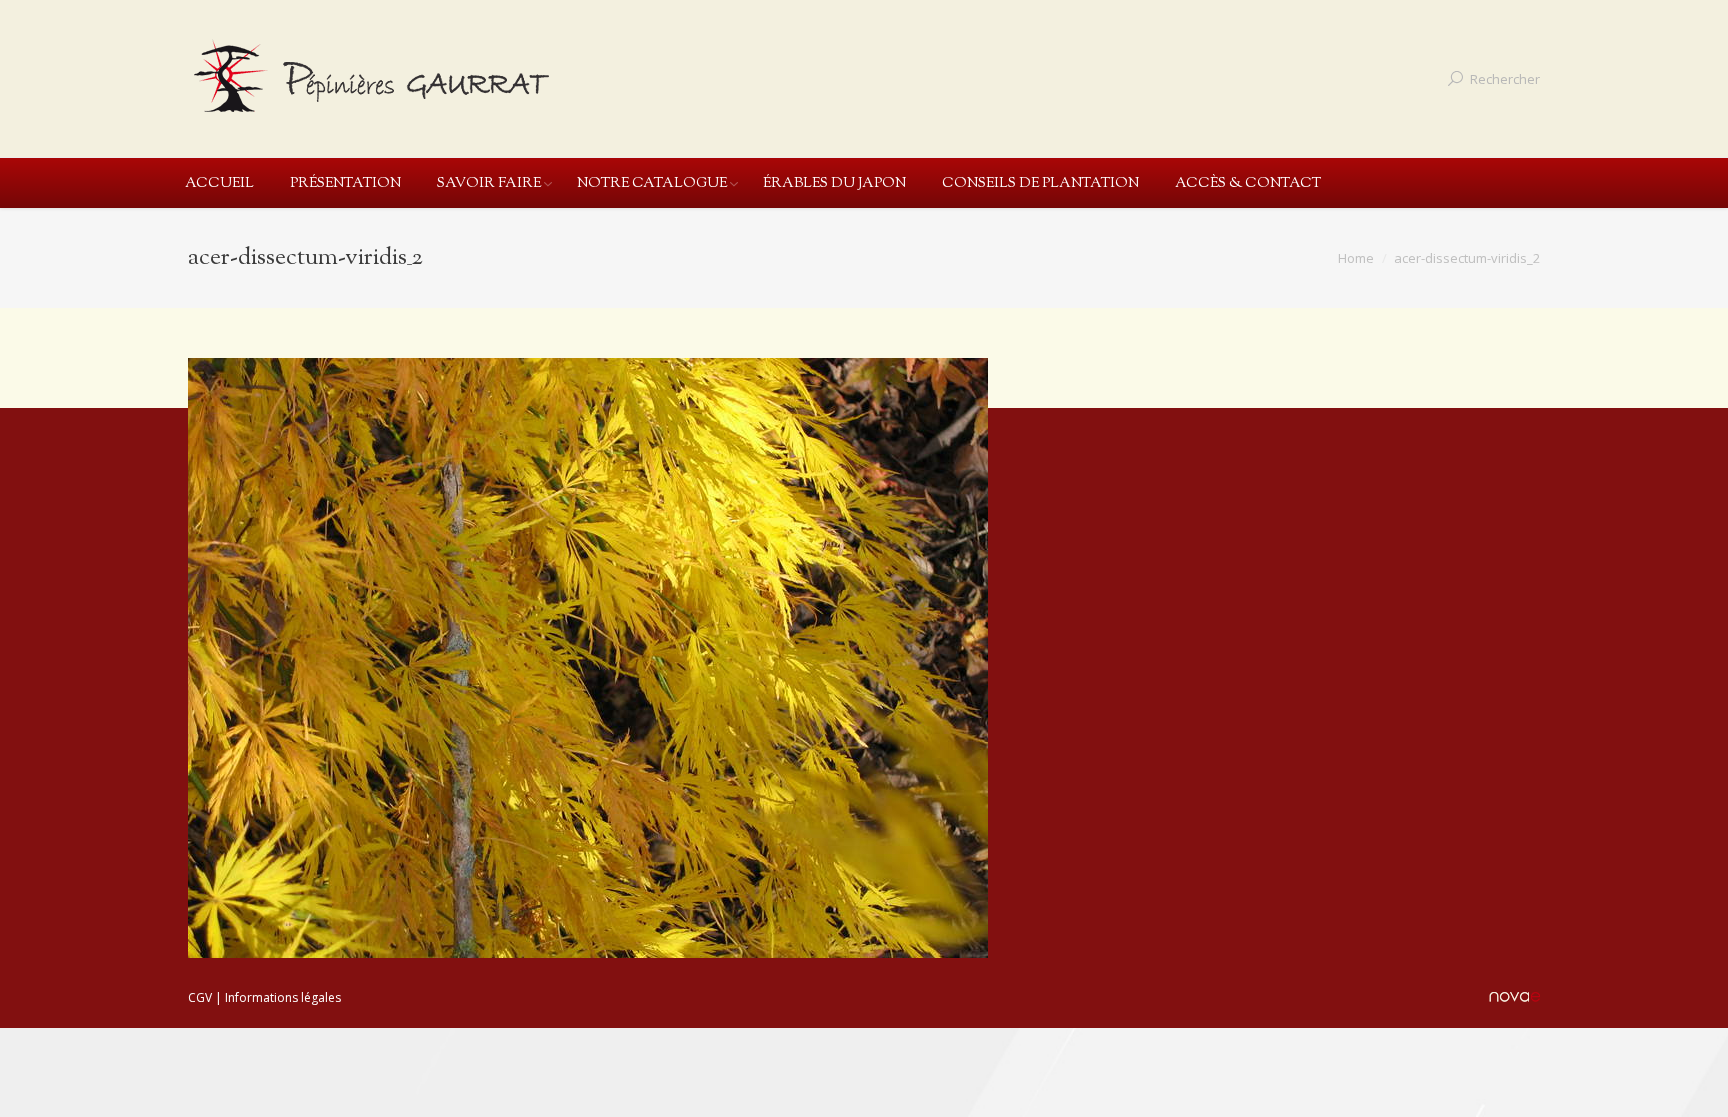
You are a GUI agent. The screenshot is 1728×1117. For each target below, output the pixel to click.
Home (1356, 258)
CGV (200, 997)
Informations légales (283, 997)
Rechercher (1505, 79)
